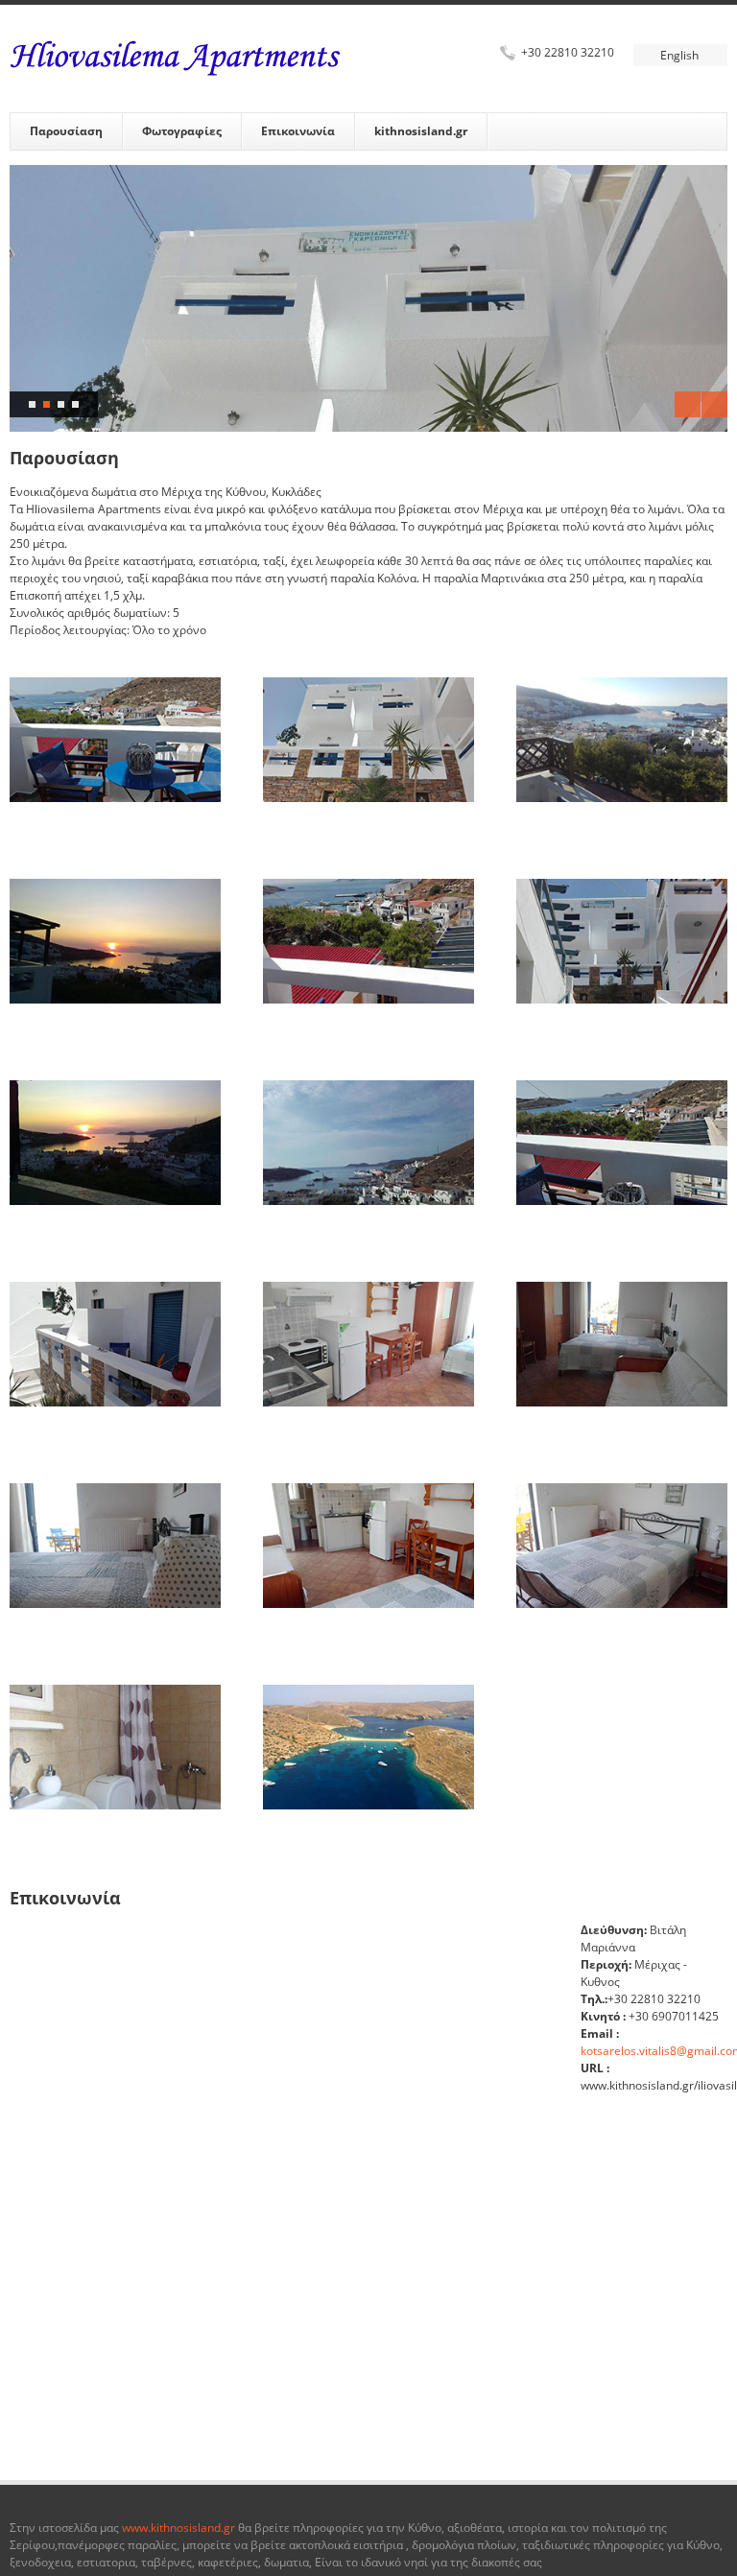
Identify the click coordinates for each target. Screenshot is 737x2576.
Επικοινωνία (298, 131)
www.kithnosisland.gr (177, 2528)
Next (714, 404)
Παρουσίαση (66, 131)
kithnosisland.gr (421, 131)
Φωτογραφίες (182, 131)
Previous (688, 404)
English (679, 55)
